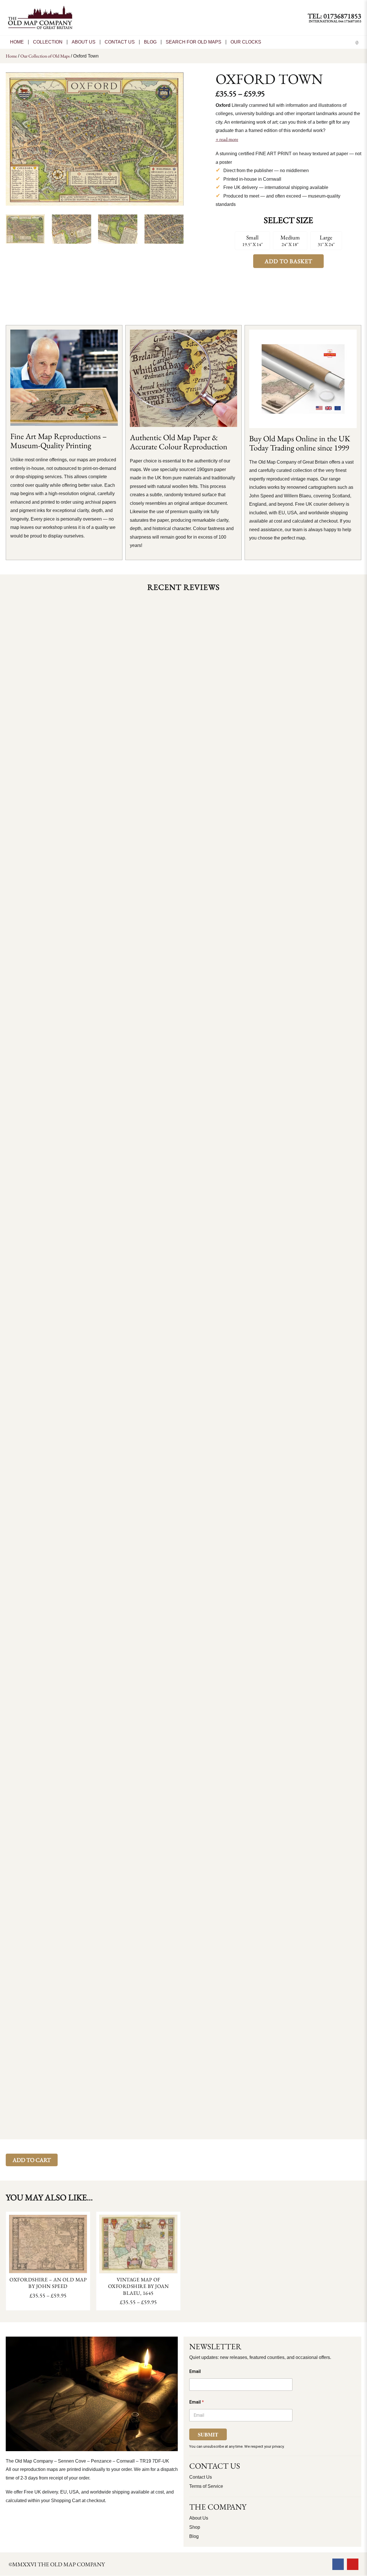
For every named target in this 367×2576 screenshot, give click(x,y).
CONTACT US (120, 42)
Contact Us (201, 2477)
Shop (195, 2527)
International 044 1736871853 (335, 21)
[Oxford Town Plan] (95, 139)
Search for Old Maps (194, 42)
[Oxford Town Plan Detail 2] (118, 230)
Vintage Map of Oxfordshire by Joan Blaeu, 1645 (138, 2286)
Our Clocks (246, 42)
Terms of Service (206, 2486)
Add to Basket (288, 261)
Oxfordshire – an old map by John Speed (48, 2283)
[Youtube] (353, 2564)
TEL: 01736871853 (334, 16)
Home (17, 42)
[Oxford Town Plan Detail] (71, 230)
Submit (208, 2435)
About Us (84, 42)
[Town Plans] (164, 230)
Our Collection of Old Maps (45, 56)
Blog (150, 42)
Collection (48, 42)
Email (195, 2371)
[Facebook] (338, 2564)
